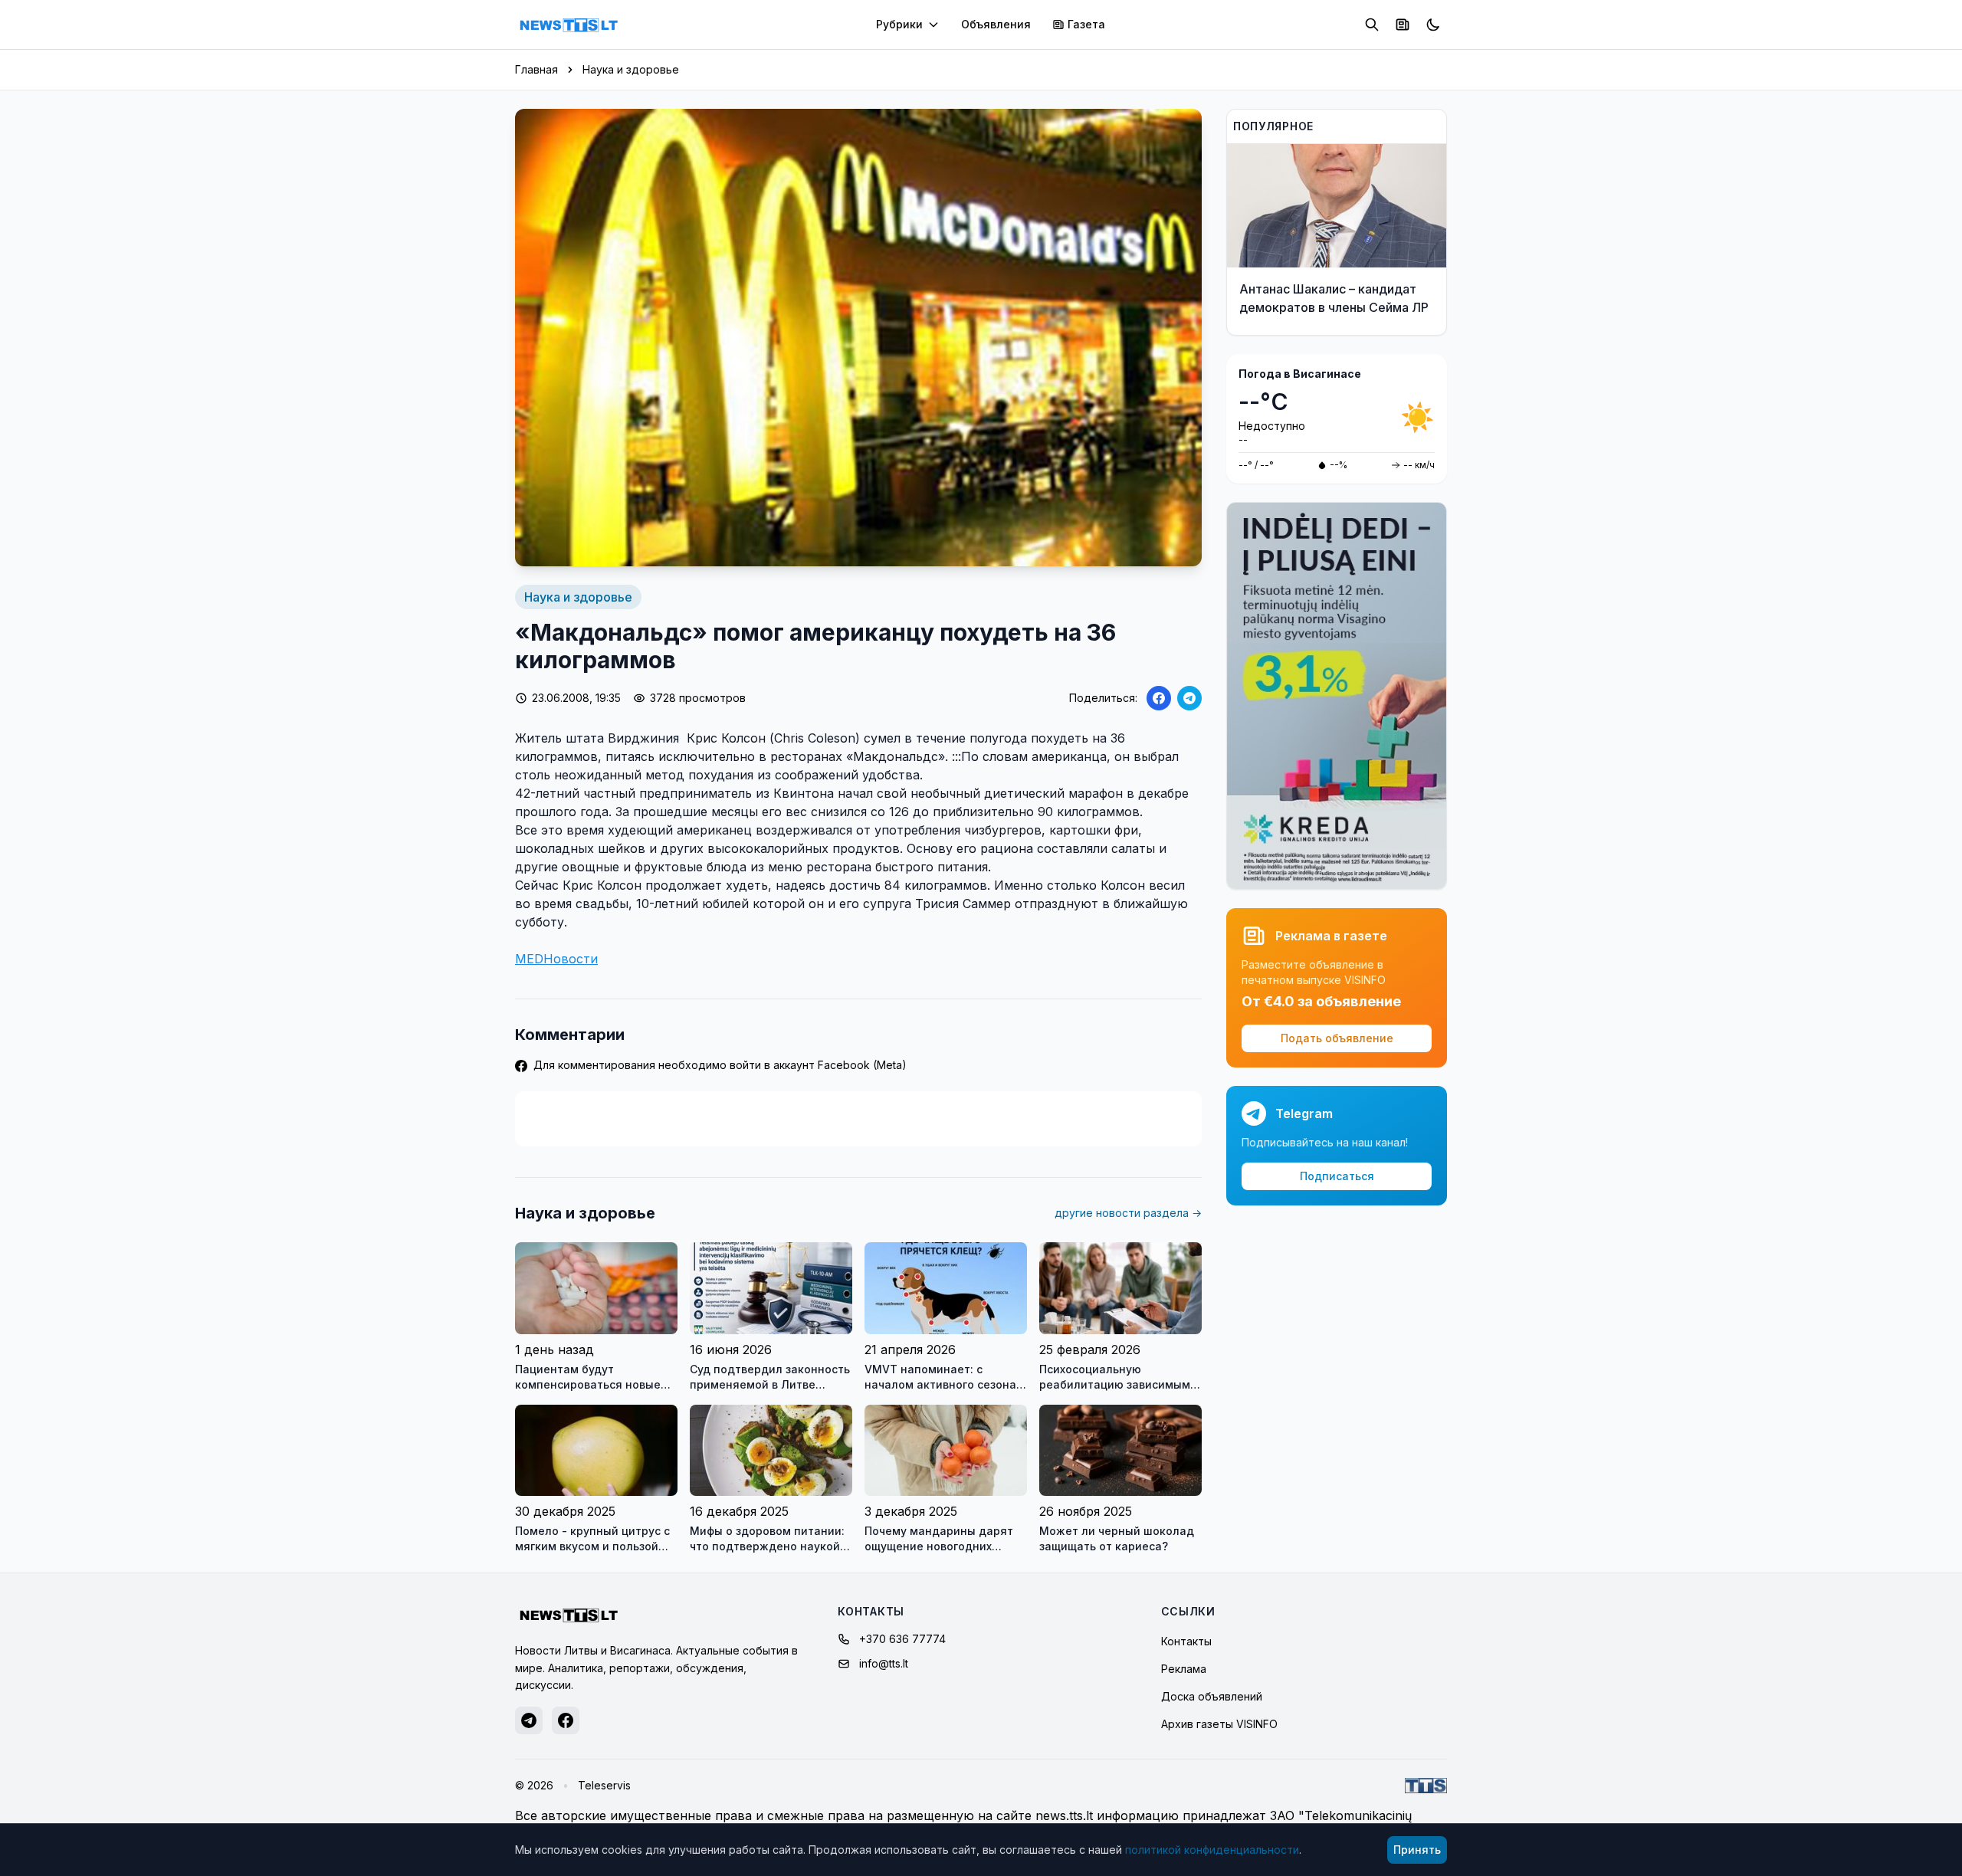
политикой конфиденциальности (1212, 1850)
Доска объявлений (1212, 1696)
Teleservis (604, 1785)
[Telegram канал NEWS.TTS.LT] (529, 1720)
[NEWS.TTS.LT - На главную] (569, 25)
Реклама (1184, 1669)
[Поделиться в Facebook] (1159, 698)
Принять (1417, 1850)
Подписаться (1337, 1176)
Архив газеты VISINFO (1219, 1724)
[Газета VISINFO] (1403, 25)
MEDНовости (556, 959)
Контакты (1186, 1641)
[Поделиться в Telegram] (1189, 698)
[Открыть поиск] (1372, 25)
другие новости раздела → (1128, 1213)
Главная (536, 69)
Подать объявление (1337, 1038)
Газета (1086, 24)
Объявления (996, 24)
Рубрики (899, 24)
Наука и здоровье (631, 69)
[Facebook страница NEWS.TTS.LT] (566, 1720)
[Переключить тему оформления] (1433, 25)
